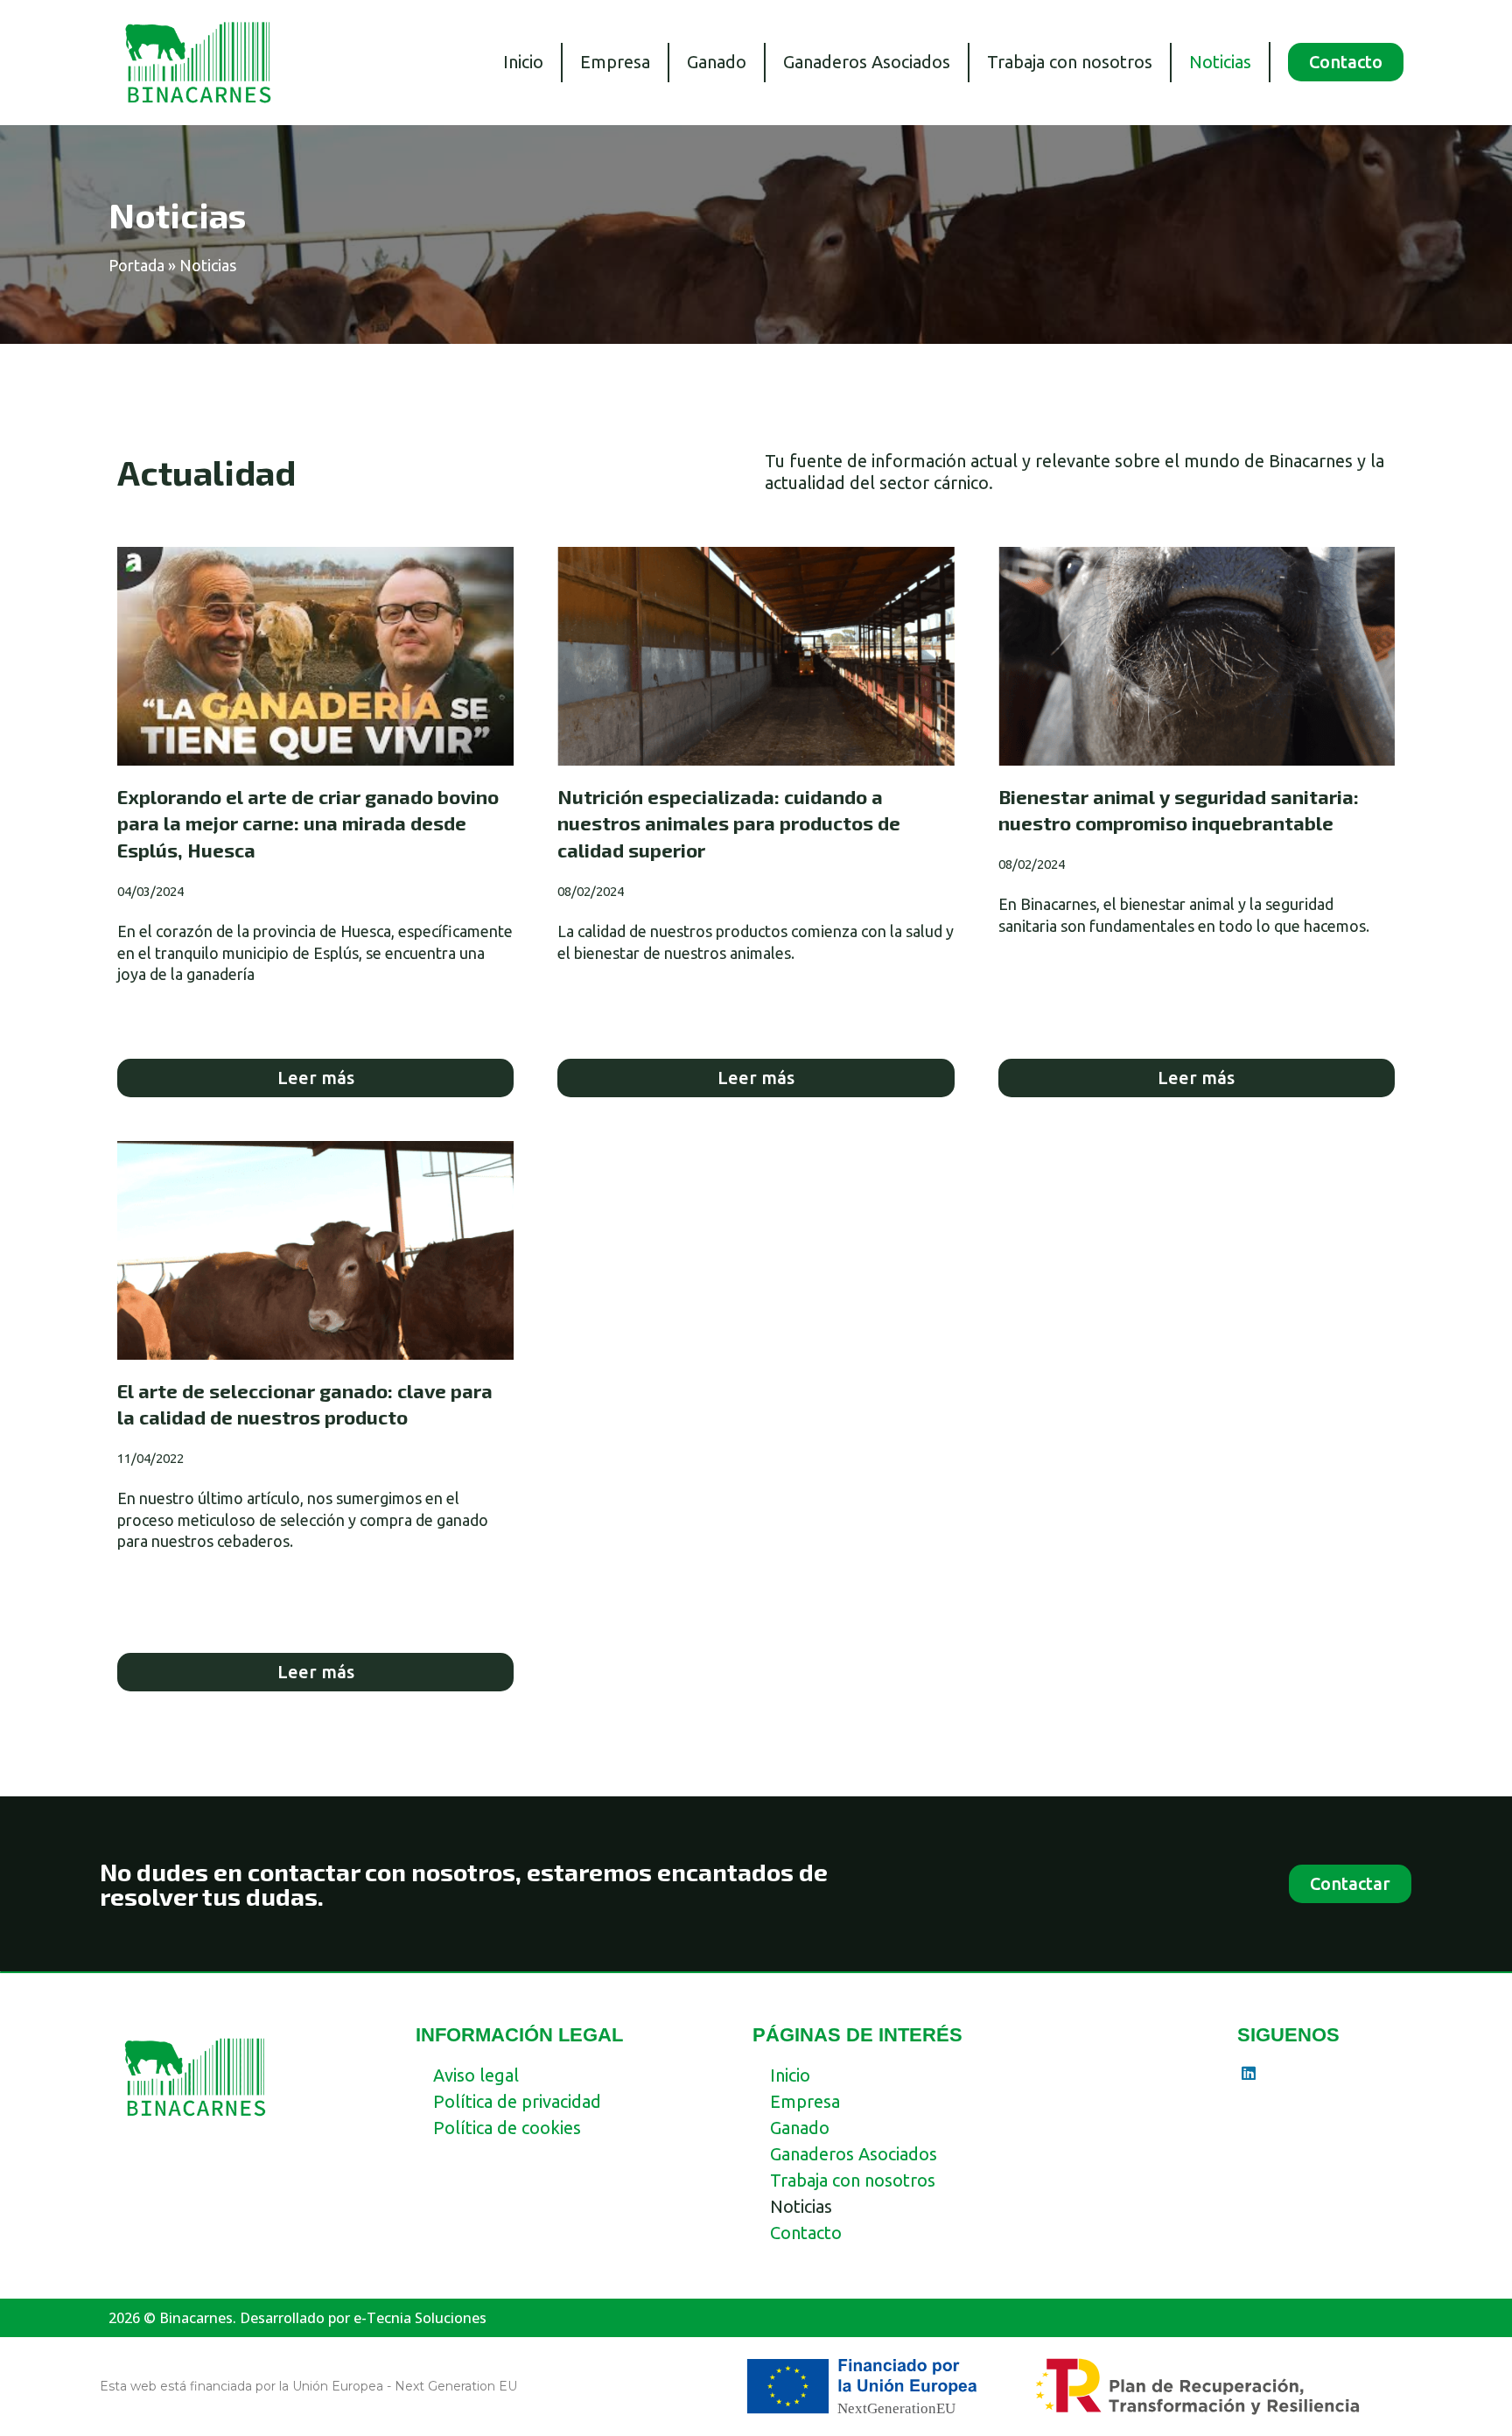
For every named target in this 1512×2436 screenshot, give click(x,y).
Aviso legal (476, 2075)
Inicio (523, 62)
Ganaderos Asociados (867, 62)
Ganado (717, 62)
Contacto (806, 2233)
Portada (136, 265)
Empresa (615, 62)
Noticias (1220, 62)
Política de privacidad (517, 2101)
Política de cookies (507, 2128)
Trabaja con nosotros (1070, 62)
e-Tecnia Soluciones (420, 2318)
